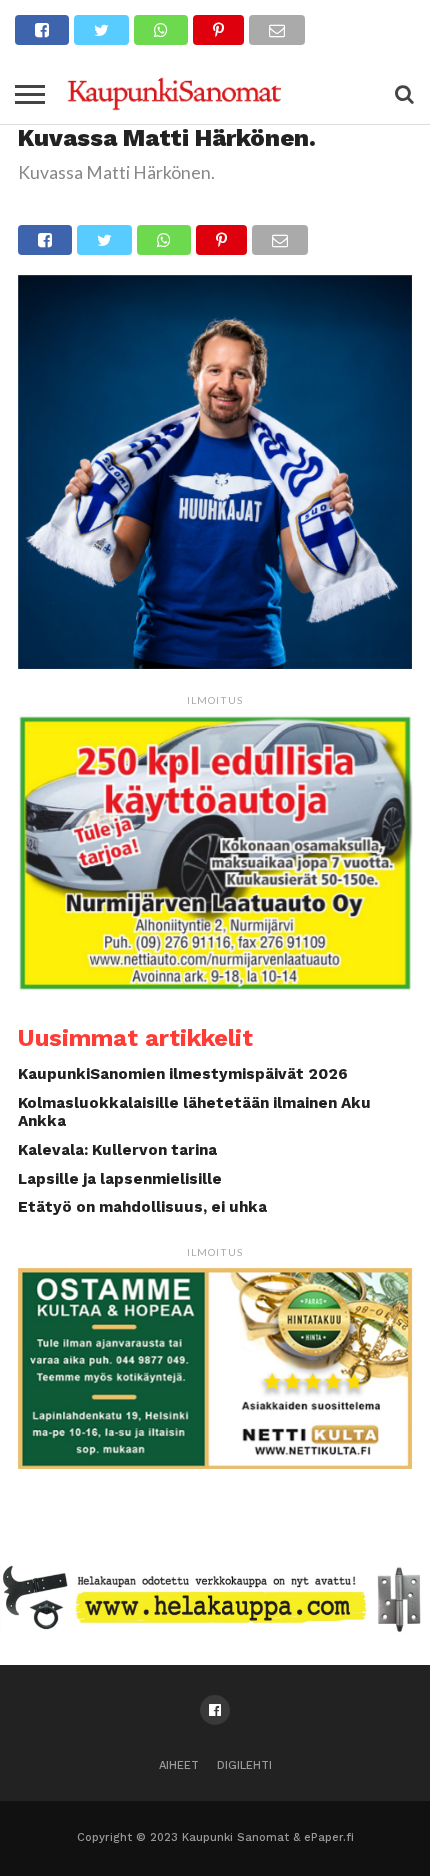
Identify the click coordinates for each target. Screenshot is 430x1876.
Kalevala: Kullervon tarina (117, 1150)
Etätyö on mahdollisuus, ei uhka (142, 1207)
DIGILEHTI (244, 1765)
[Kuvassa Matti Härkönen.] (215, 662)
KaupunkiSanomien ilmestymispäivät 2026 (183, 1074)
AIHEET (179, 1765)
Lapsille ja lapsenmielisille (120, 1179)
